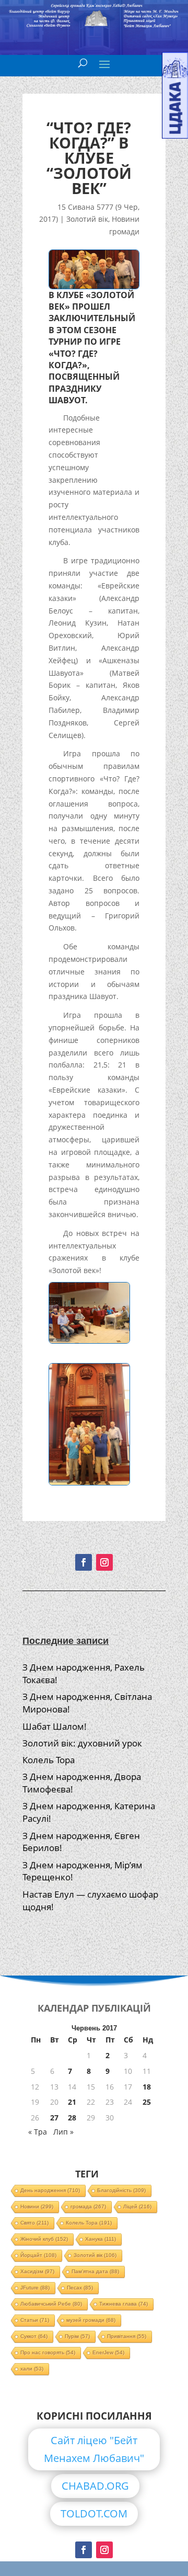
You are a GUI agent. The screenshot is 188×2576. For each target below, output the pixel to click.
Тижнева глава (124, 2304)
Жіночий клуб (44, 2239)
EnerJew (108, 2352)
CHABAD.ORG (95, 2486)
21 (72, 2102)
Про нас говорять (48, 2352)
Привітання (127, 2336)
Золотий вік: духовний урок (82, 1743)
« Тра (38, 2132)
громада (88, 2206)
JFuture (35, 2288)
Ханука (101, 2239)
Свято (34, 2223)
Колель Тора (49, 1760)
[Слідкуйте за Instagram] (104, 1562)
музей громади (91, 2320)
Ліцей (137, 2206)
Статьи (35, 2320)
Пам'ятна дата (95, 2271)
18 (147, 2087)
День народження (50, 2190)
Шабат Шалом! (55, 1726)
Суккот (34, 2336)
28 (72, 2118)
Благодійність (121, 2190)
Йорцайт (38, 2255)
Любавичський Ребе (51, 2304)
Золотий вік (87, 219)
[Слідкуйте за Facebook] (84, 1562)
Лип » (63, 2132)
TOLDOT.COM (94, 2513)
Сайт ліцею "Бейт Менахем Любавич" (94, 2449)
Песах (80, 2288)
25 (147, 2102)
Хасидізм (37, 2271)
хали (32, 2369)
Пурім (77, 2336)
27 (54, 2118)
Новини (37, 2206)
